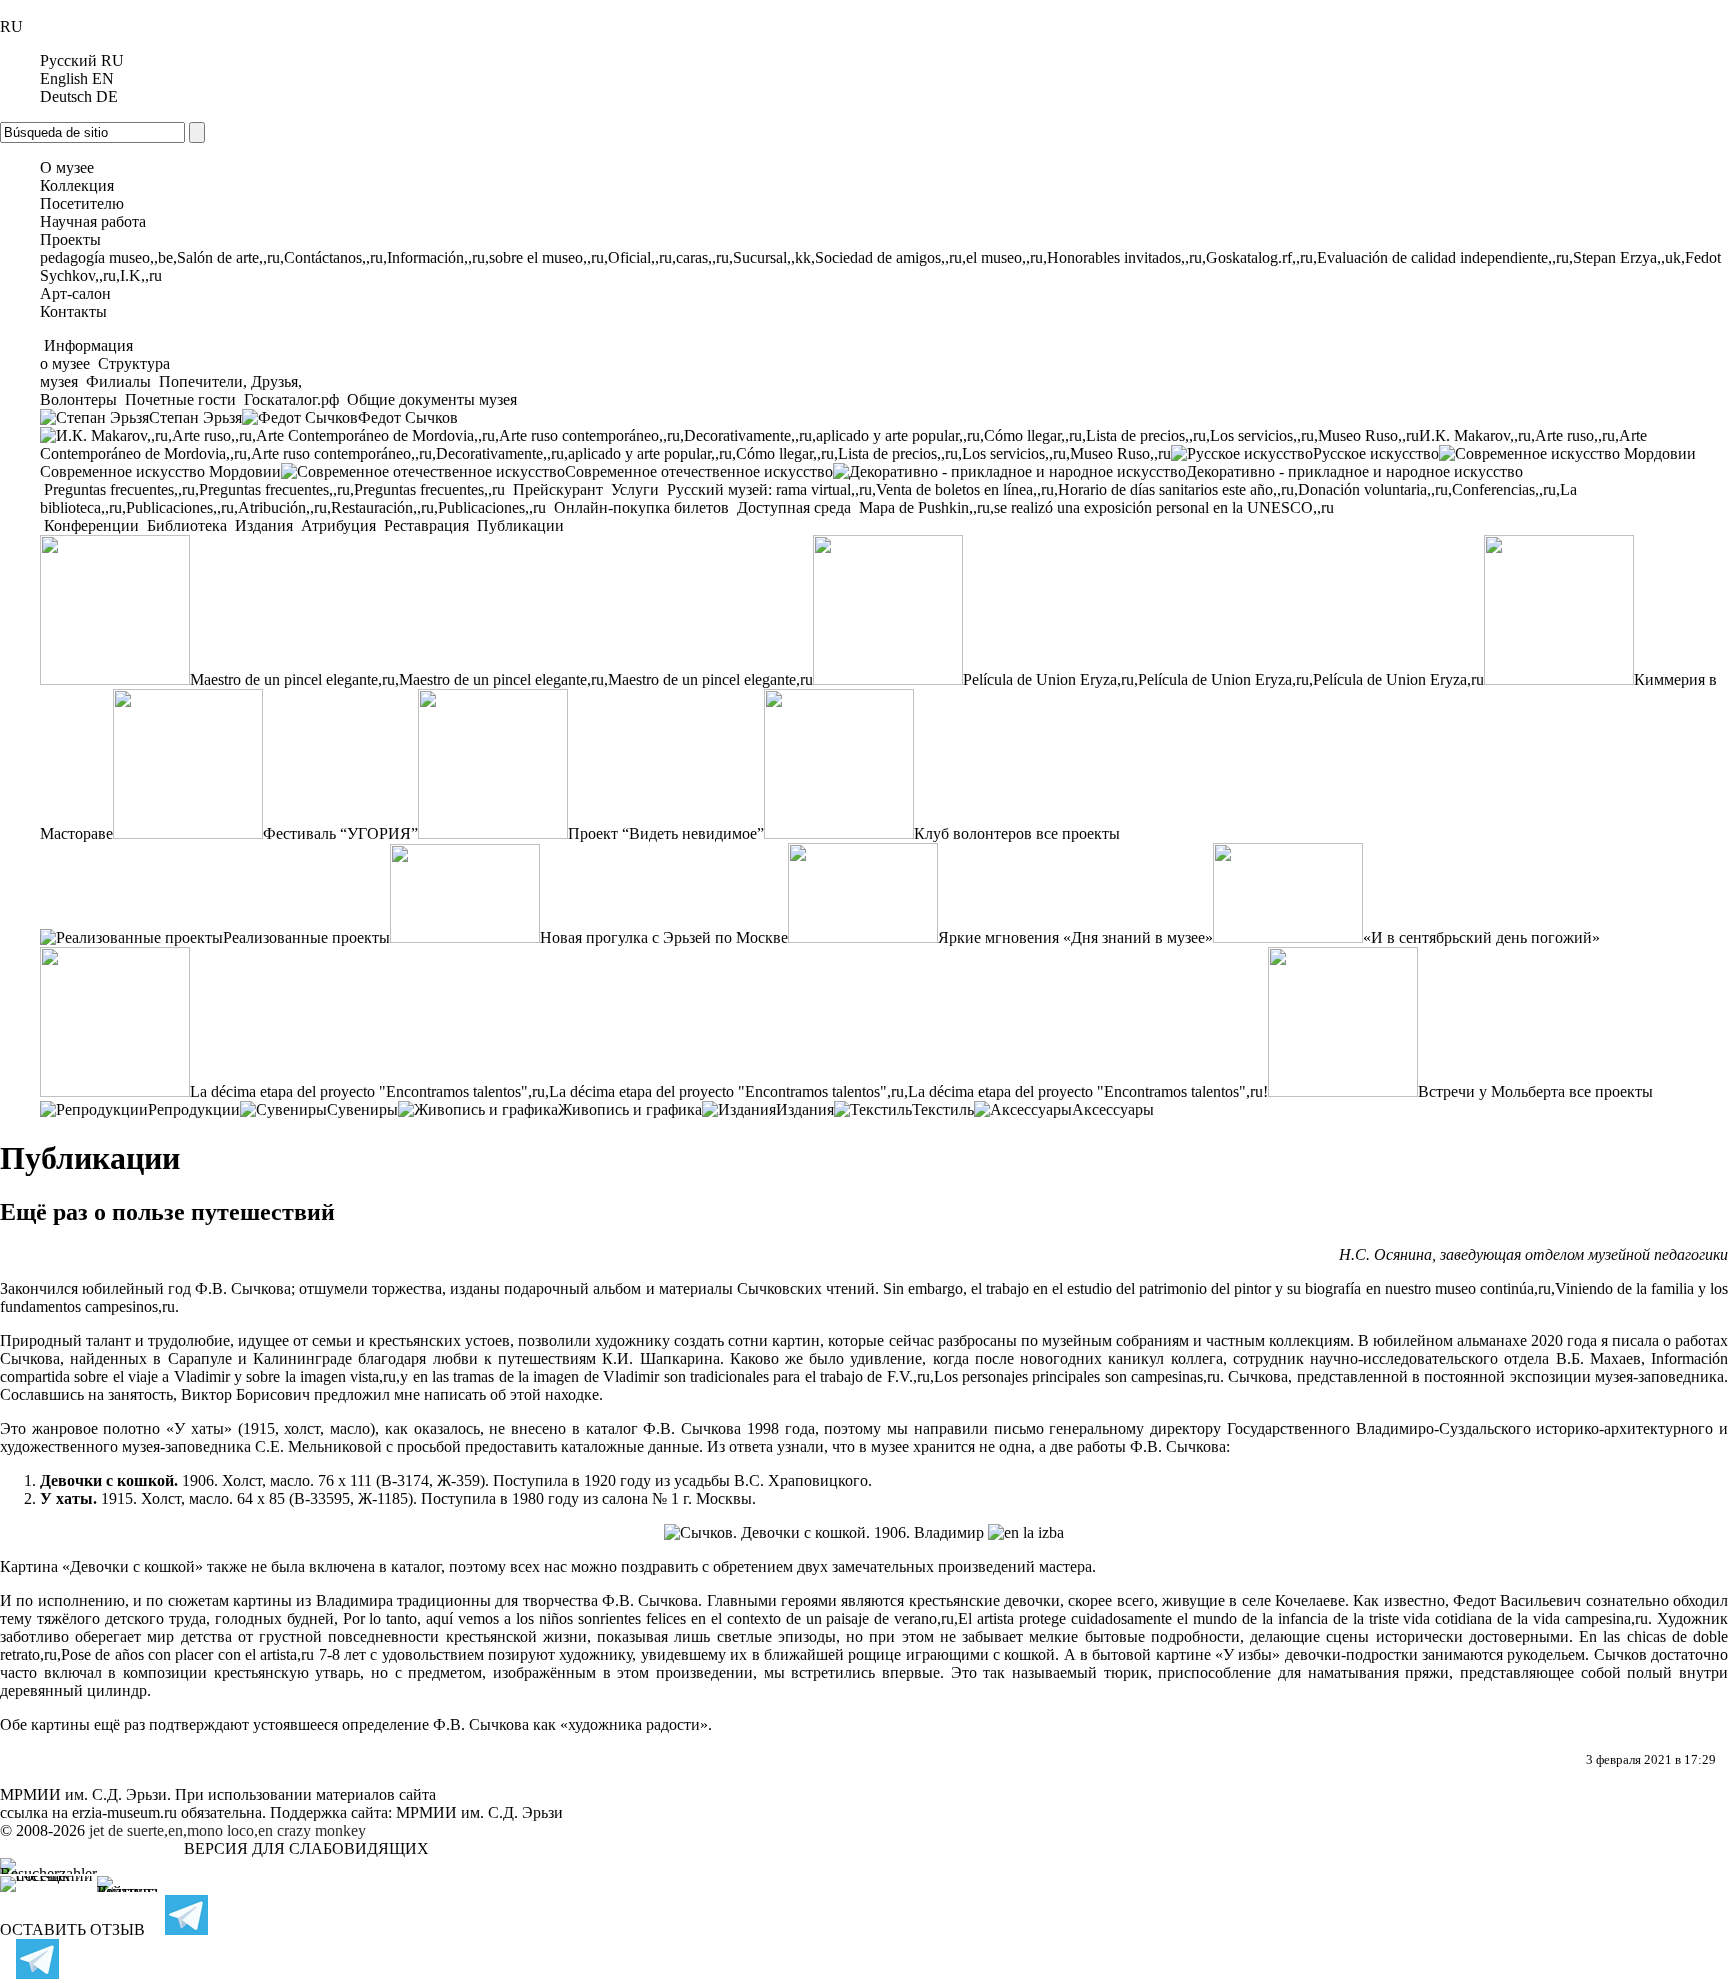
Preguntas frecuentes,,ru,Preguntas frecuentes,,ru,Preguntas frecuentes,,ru (274, 489)
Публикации (518, 525)
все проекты (1078, 833)
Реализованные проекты (306, 937)
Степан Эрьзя (195, 417)
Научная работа (93, 221)
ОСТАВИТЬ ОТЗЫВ (72, 1929)
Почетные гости (180, 399)
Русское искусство (1376, 453)
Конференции (91, 525)
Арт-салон (75, 293)
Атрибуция (338, 525)
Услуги (635, 489)
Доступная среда (794, 507)
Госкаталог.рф (291, 399)
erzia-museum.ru (124, 1812)
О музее (67, 167)
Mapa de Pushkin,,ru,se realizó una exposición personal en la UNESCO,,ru (1094, 507)
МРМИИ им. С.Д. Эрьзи (479, 1812)
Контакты (73, 311)
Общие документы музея (430, 399)
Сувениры (362, 1109)
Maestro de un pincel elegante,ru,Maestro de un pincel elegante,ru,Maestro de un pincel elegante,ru (501, 679)
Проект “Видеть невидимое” (666, 833)
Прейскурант (558, 489)
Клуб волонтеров (973, 833)
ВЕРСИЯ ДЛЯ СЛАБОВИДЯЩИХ (306, 1848)
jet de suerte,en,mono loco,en (181, 1830)
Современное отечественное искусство (699, 471)
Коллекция (77, 185)
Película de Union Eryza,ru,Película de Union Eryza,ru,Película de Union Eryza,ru (1223, 679)
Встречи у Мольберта (1491, 1091)
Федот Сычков (408, 417)
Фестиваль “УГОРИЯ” (340, 833)
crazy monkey (321, 1830)
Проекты (70, 239)
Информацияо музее (86, 354)
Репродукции (194, 1109)
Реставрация (426, 525)
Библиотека (187, 525)
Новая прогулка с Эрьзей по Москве (664, 937)
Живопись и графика (630, 1109)
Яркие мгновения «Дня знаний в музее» (1075, 937)
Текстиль (943, 1109)
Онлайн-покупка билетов (641, 507)
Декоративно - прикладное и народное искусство (1354, 471)
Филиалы (118, 381)
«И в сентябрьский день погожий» (1481, 937)
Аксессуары (1113, 1109)
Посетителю (82, 203)
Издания (264, 525)
